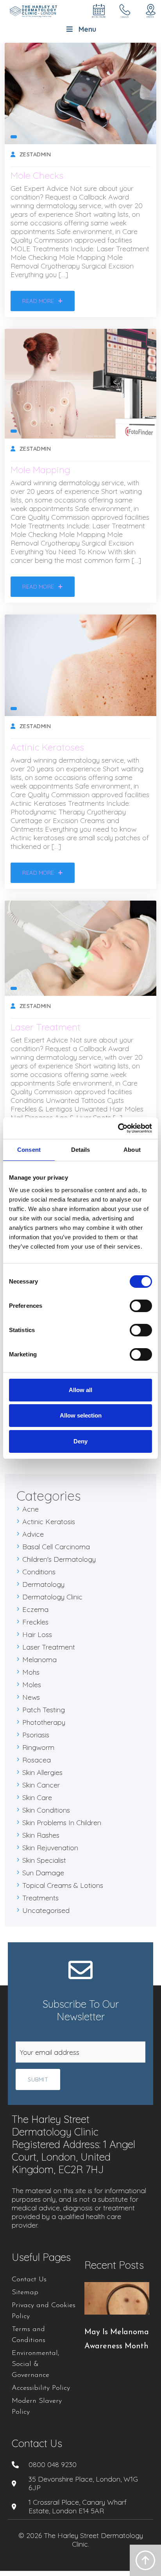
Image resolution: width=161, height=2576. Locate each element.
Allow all (80, 1390)
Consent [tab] (29, 1150)
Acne (30, 1509)
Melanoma (39, 1660)
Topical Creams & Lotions (63, 1885)
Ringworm (38, 1747)
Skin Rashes (41, 1835)
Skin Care (37, 1797)
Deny (80, 1441)
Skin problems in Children (62, 1823)
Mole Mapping (40, 470)
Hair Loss (37, 1634)
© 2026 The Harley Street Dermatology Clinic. (81, 2540)
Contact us (37, 2443)
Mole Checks (37, 175)
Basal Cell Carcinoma (56, 1547)
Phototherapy (44, 1722)
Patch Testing (44, 1710)
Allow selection (81, 1415)
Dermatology (43, 1584)
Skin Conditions (46, 1810)
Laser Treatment (46, 1027)
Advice (33, 1534)
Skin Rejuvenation (50, 1848)
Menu (87, 29)
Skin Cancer (41, 1785)
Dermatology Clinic (52, 1597)
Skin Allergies (42, 1772)
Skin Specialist (44, 1860)
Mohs (31, 1672)
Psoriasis (36, 1735)
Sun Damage (43, 1873)
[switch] (141, 1306)
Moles (32, 1685)
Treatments (40, 1898)
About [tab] (132, 1150)
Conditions (39, 1572)
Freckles (35, 1622)
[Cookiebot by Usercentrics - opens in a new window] (118, 1128)
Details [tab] (81, 1150)
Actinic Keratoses (47, 747)
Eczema (35, 1609)
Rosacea (37, 1760)
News (31, 1697)
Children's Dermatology (59, 1559)
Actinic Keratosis (49, 1522)
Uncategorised (46, 1910)
